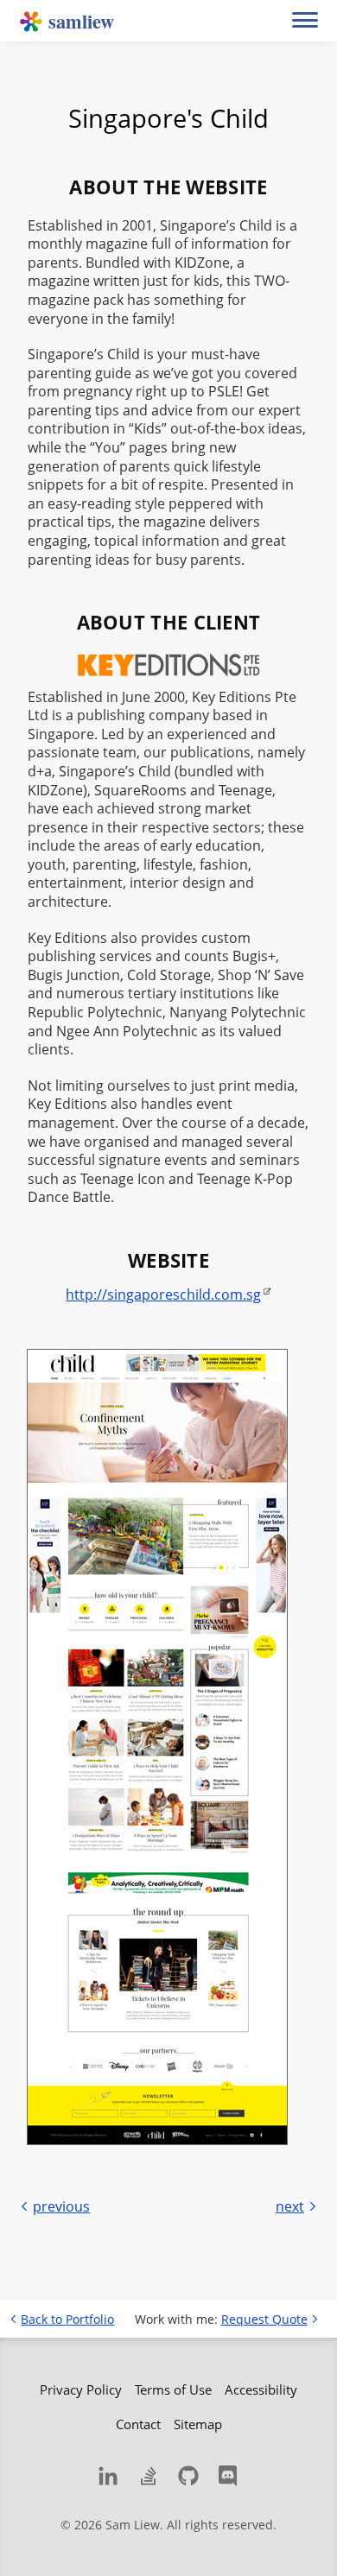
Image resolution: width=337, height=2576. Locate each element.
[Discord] (229, 2476)
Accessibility (261, 2389)
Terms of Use (173, 2389)
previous (61, 2206)
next (290, 2206)
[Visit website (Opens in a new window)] (157, 1747)
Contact (138, 2424)
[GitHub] (188, 2476)
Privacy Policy (81, 2389)
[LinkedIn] (108, 2476)
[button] (305, 21)
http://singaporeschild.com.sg (163, 1294)
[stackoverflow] (149, 2476)
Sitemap (198, 2424)
